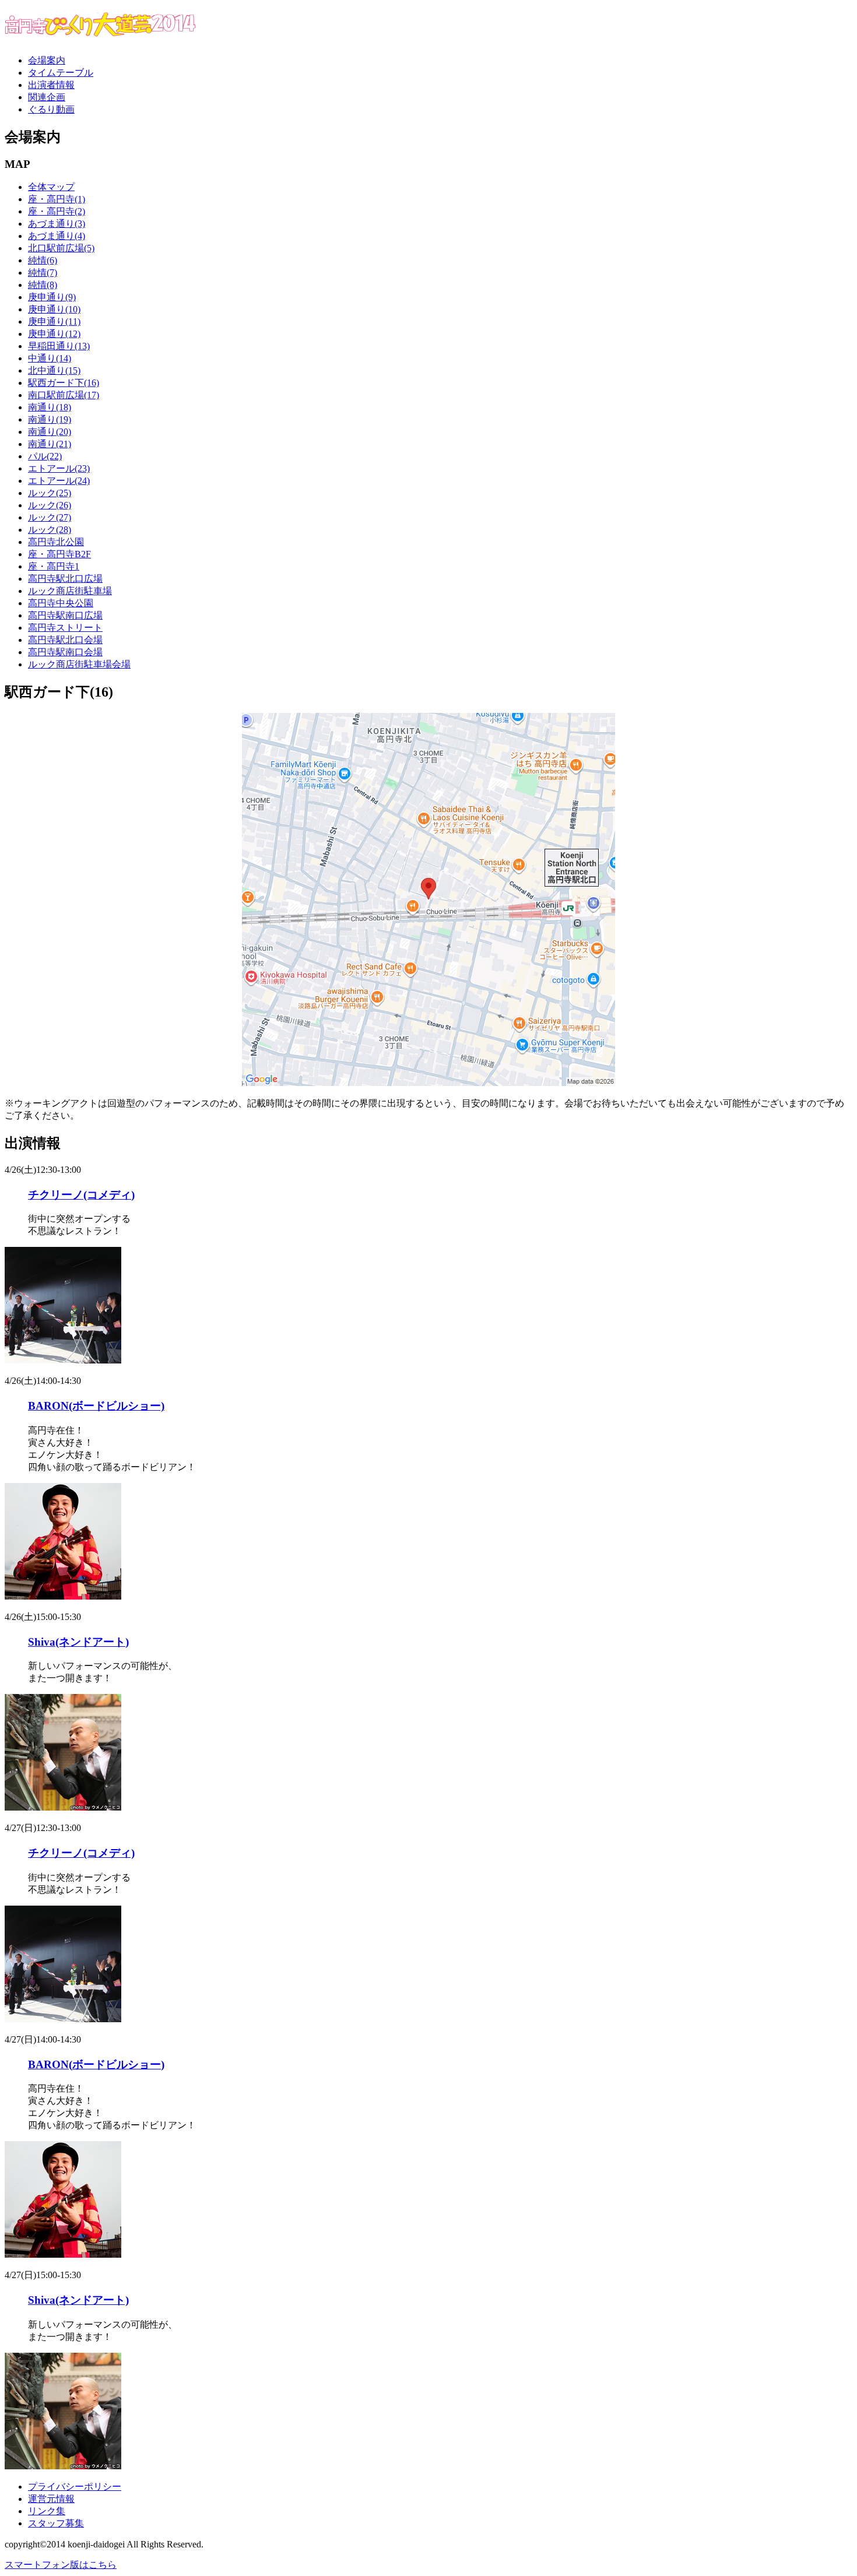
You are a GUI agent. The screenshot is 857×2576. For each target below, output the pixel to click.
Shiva (78, 1642)
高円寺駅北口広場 (65, 579)
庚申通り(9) (52, 297)
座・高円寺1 (54, 566)
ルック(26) (50, 505)
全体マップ (51, 187)
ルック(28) (50, 530)
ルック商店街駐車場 (70, 591)
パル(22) (45, 456)
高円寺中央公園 (61, 603)
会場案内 (47, 60)
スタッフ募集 (56, 2523)
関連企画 (47, 97)
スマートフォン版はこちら (61, 2565)
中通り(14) (50, 358)
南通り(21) (50, 444)
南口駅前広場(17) (64, 395)
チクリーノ (81, 1195)
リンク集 (47, 2511)
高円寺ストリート (65, 628)
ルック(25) (50, 493)
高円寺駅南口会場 (65, 652)
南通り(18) (50, 407)
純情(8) (43, 285)
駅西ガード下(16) (64, 383)
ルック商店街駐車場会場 (79, 664)
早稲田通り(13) (59, 346)
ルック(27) (50, 517)
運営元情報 (51, 2499)
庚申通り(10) (54, 309)
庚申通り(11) (54, 321)
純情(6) (43, 260)
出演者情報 (51, 85)
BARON (96, 1406)
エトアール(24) (59, 481)
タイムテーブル (61, 73)
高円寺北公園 (56, 542)
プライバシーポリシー (75, 2487)
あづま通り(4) (57, 236)
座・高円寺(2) (57, 211)
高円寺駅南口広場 (65, 615)
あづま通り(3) (57, 224)
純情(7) (43, 273)
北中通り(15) (54, 370)
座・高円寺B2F (59, 554)
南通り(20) (50, 432)
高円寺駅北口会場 (65, 640)
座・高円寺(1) (57, 199)
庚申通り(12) (54, 334)
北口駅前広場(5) (61, 248)
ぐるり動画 (51, 109)
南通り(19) (50, 419)
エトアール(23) (59, 468)
